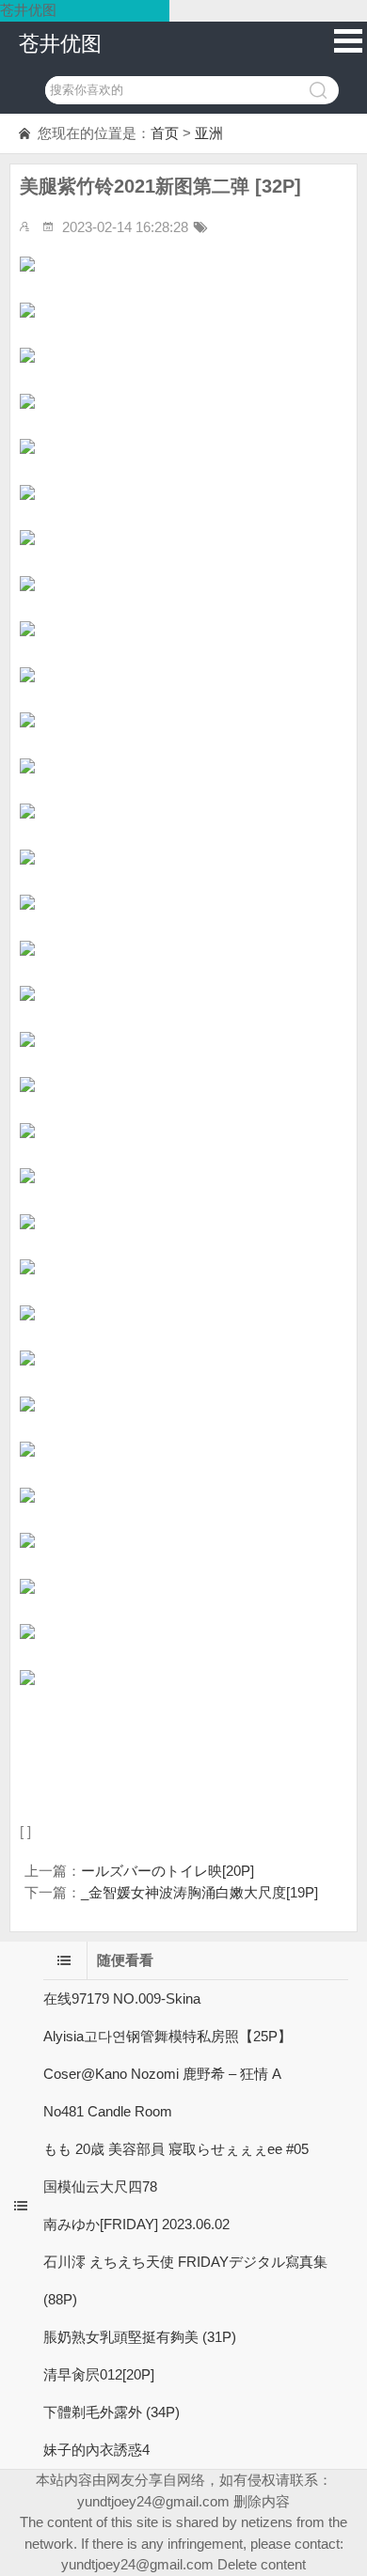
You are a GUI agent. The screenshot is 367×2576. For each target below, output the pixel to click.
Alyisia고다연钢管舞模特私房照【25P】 (168, 2036)
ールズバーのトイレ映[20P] (168, 1871)
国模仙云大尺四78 (100, 2186)
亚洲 (209, 133)
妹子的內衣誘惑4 (96, 2450)
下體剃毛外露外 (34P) (112, 2412)
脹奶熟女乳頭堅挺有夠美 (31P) (140, 2337)
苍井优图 (60, 44)
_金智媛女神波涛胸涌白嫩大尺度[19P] (199, 1892)
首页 (165, 133)
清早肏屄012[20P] (99, 2374)
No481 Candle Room (108, 2111)
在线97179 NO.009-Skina (122, 1998)
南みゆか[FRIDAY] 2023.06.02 (136, 2224)
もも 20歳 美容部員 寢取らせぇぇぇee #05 (176, 2149)
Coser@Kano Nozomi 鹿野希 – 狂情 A (162, 2074)
